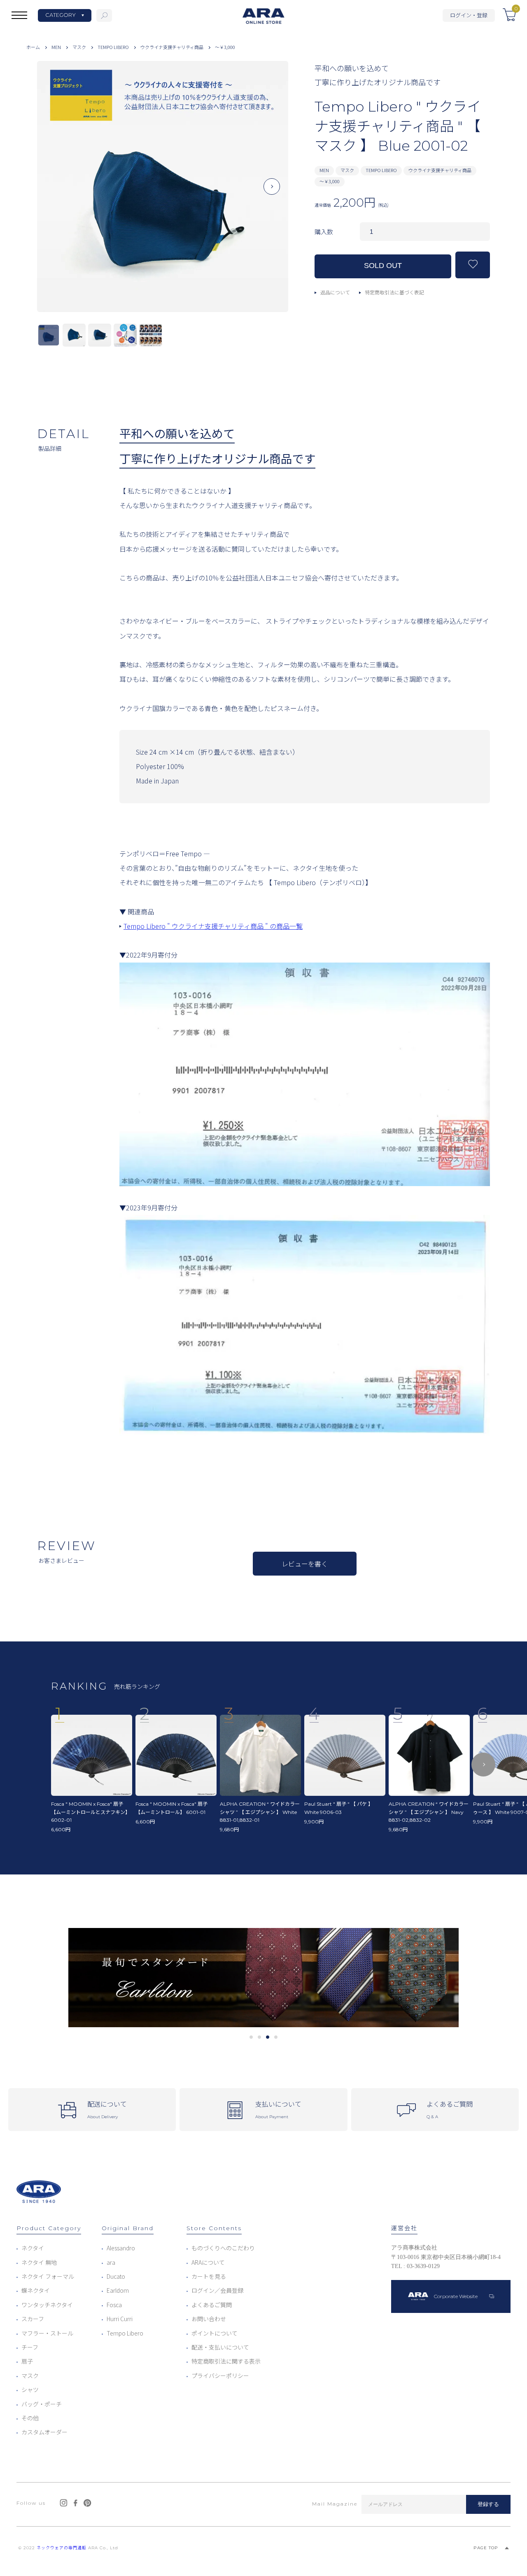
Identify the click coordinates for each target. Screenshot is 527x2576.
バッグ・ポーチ (42, 2404)
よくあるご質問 (212, 2305)
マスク (79, 47)
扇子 (27, 2361)
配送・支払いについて (220, 2347)
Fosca (114, 2305)
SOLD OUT (383, 266)
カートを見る (209, 2276)
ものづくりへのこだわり (223, 2248)
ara (111, 2262)
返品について (335, 292)
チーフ (30, 2347)
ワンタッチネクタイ (47, 2305)
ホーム (33, 47)
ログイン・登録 (469, 15)
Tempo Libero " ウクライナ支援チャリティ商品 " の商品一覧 (213, 926)
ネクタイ (33, 2248)
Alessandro (121, 2248)
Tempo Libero (125, 2333)
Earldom (118, 2290)
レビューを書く (305, 1564)
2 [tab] (260, 2037)
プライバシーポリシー (220, 2376)
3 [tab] (268, 2037)
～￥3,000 (225, 47)
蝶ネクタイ (36, 2290)
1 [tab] (251, 2037)
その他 (30, 2418)
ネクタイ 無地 (39, 2262)
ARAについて (208, 2262)
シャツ (30, 2390)
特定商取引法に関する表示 (226, 2361)
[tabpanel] (263, 1978)
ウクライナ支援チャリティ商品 (172, 47)
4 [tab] (276, 2037)
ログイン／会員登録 (217, 2290)
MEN (56, 47)
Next (272, 193)
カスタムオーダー (44, 2432)
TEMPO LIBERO (113, 47)
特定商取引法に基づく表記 (394, 292)
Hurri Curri (120, 2319)
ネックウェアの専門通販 (62, 2548)
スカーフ (33, 2319)
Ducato (116, 2276)
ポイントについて (215, 2333)
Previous (54, 193)
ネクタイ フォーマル (48, 2276)
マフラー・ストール (47, 2333)
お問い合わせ (209, 2319)
